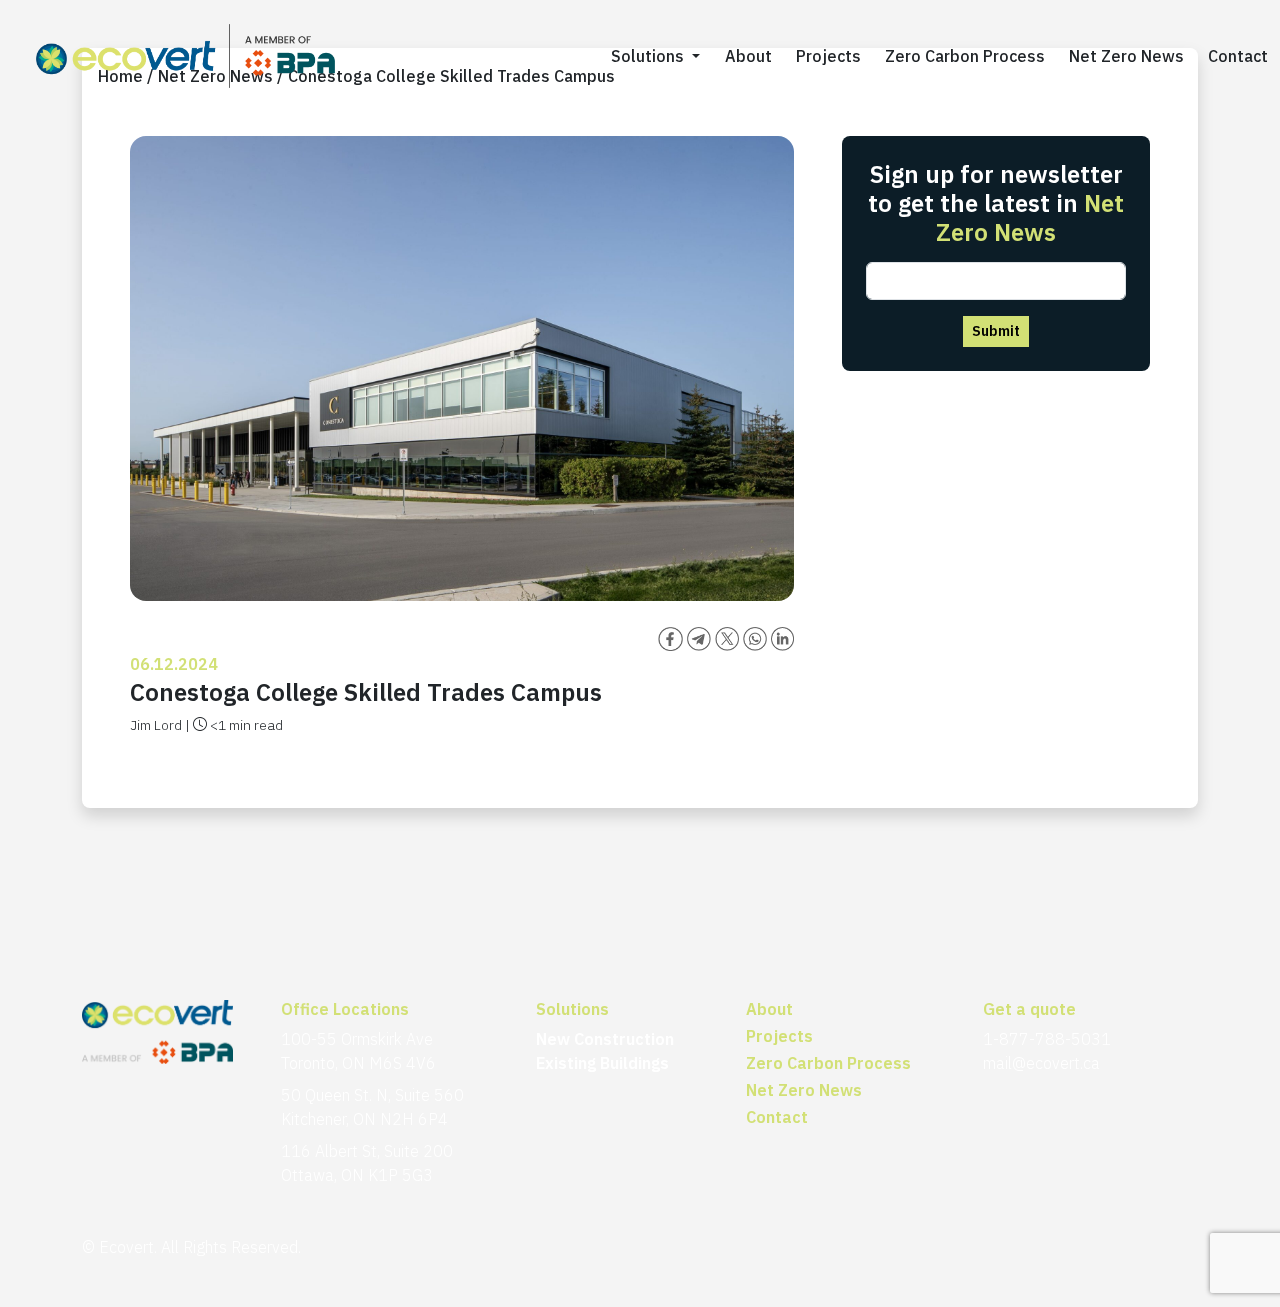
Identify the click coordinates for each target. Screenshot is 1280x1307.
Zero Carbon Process (965, 56)
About (748, 56)
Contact (1238, 56)
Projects (828, 56)
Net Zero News (1126, 56)
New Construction (605, 1039)
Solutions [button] (649, 56)
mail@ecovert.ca (1041, 1063)
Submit (996, 331)
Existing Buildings (602, 1063)
